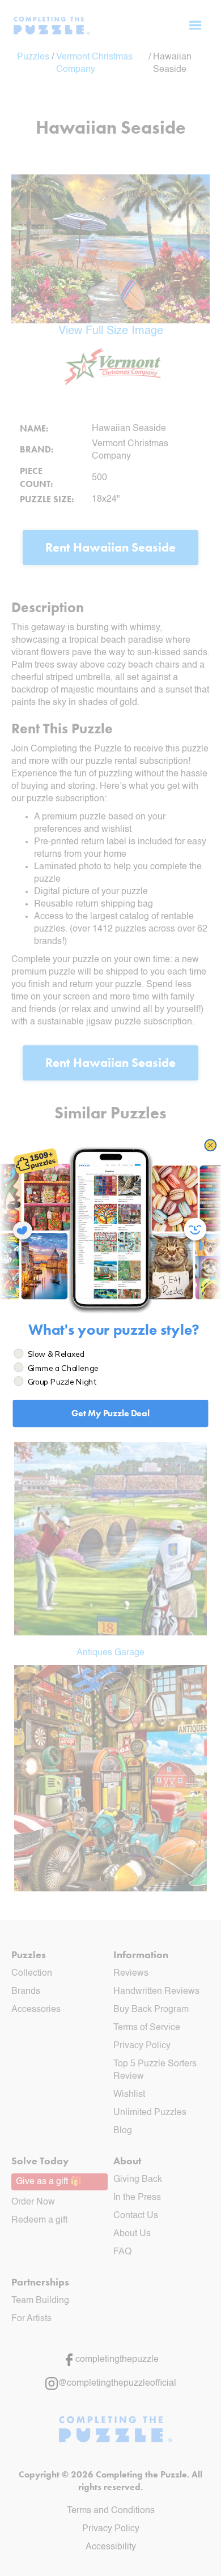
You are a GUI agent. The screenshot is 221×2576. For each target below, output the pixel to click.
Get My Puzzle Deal (110, 1413)
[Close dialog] (210, 1145)
